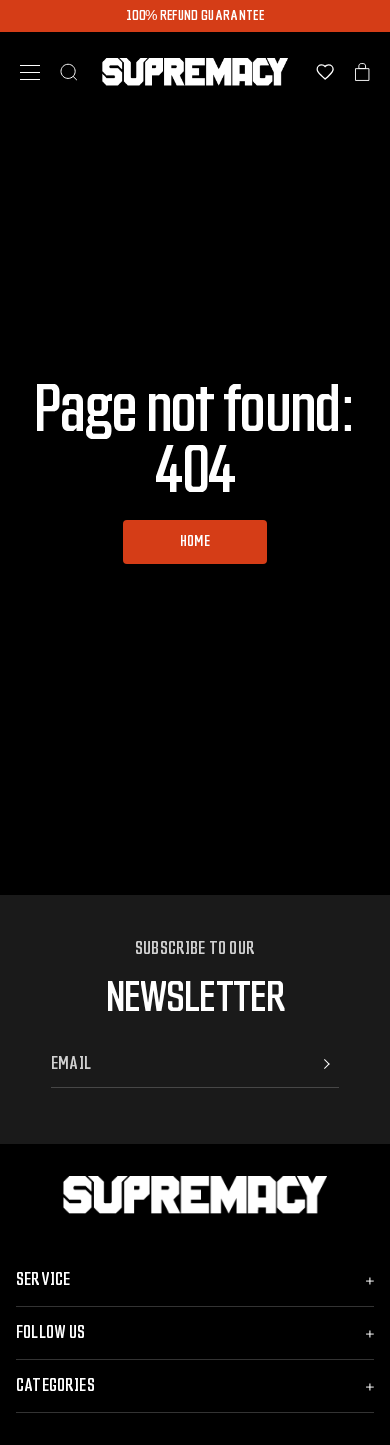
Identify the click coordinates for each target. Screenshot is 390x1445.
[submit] (327, 1064)
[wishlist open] (325, 72)
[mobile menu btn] (30, 72)
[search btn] (69, 72)
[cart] (362, 72)
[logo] (195, 72)
